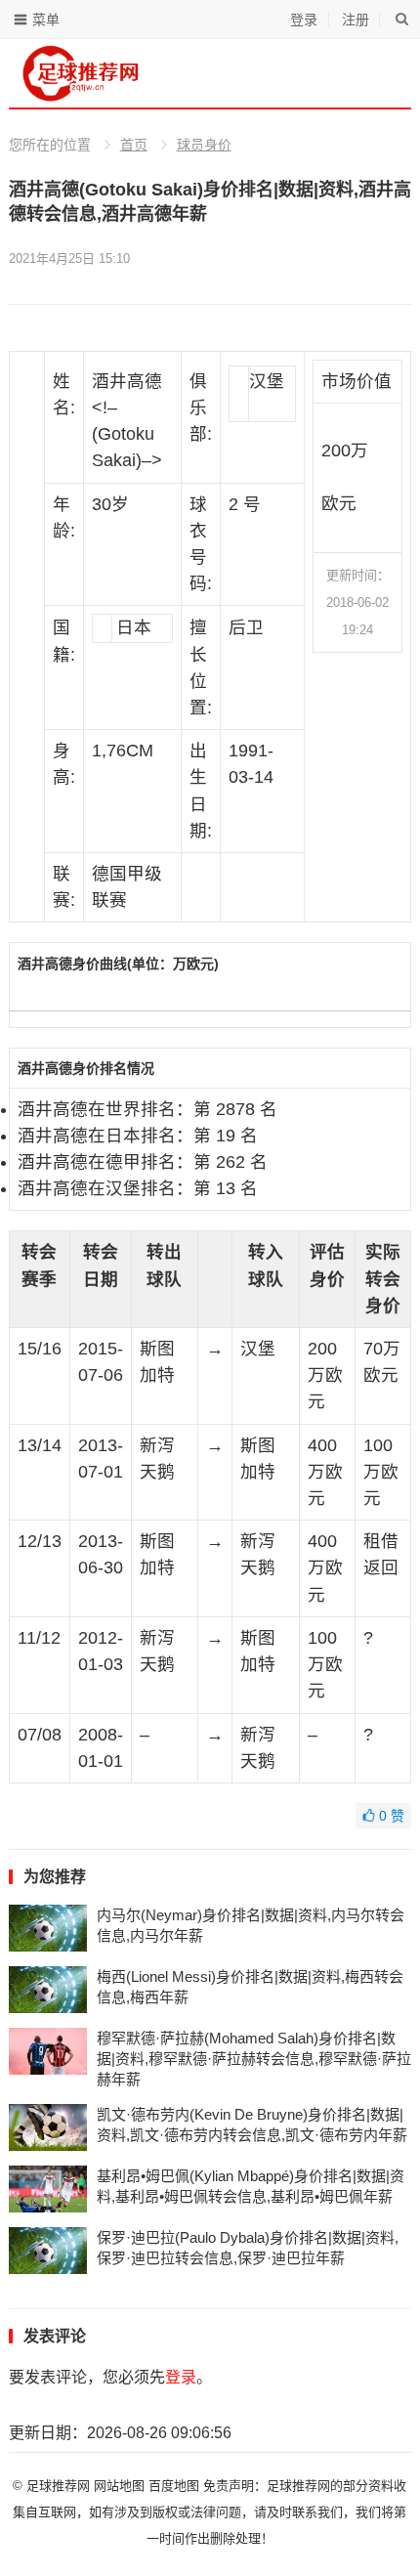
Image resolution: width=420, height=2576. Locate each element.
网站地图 (119, 2486)
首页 (134, 145)
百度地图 (174, 2486)
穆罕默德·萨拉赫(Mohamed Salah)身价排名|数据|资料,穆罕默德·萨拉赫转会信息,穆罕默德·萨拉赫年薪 (254, 2059)
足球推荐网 (60, 2486)
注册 (356, 20)
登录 (304, 20)
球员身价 (204, 145)
